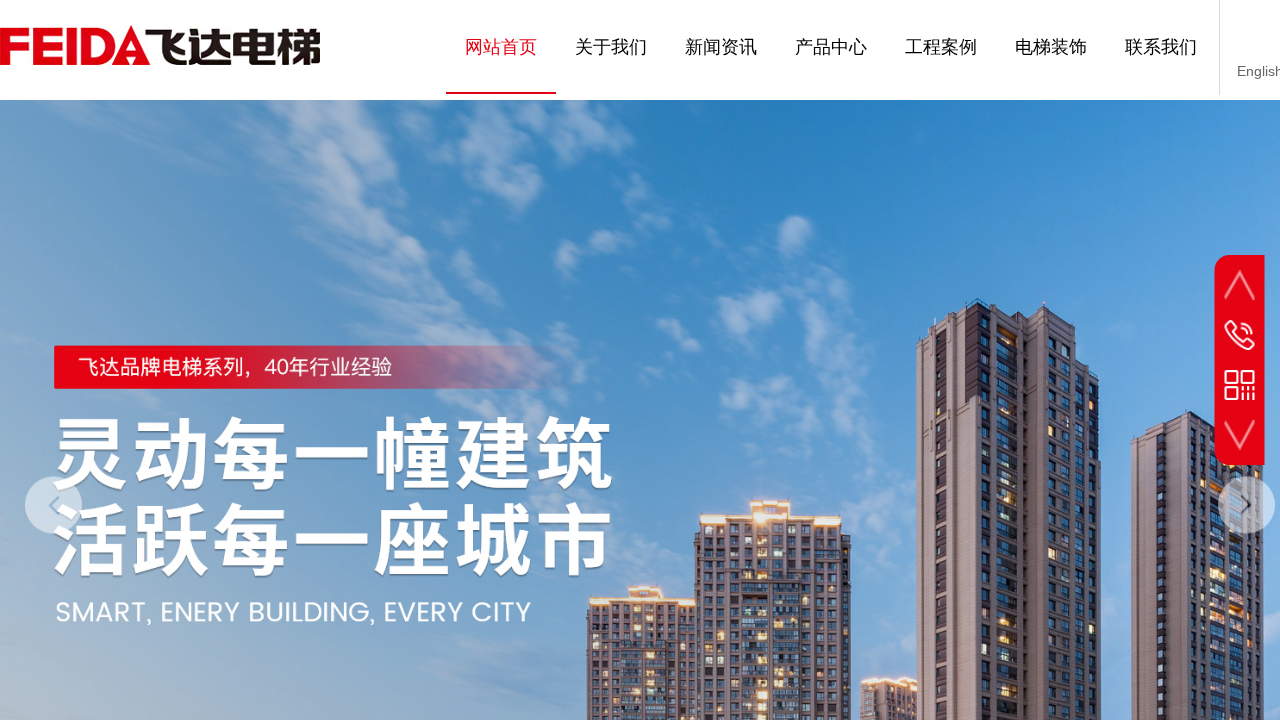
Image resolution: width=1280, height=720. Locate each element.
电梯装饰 (1051, 47)
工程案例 (941, 47)
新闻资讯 (721, 47)
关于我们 (611, 47)
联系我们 (1161, 47)
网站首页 (501, 47)
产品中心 (831, 47)
